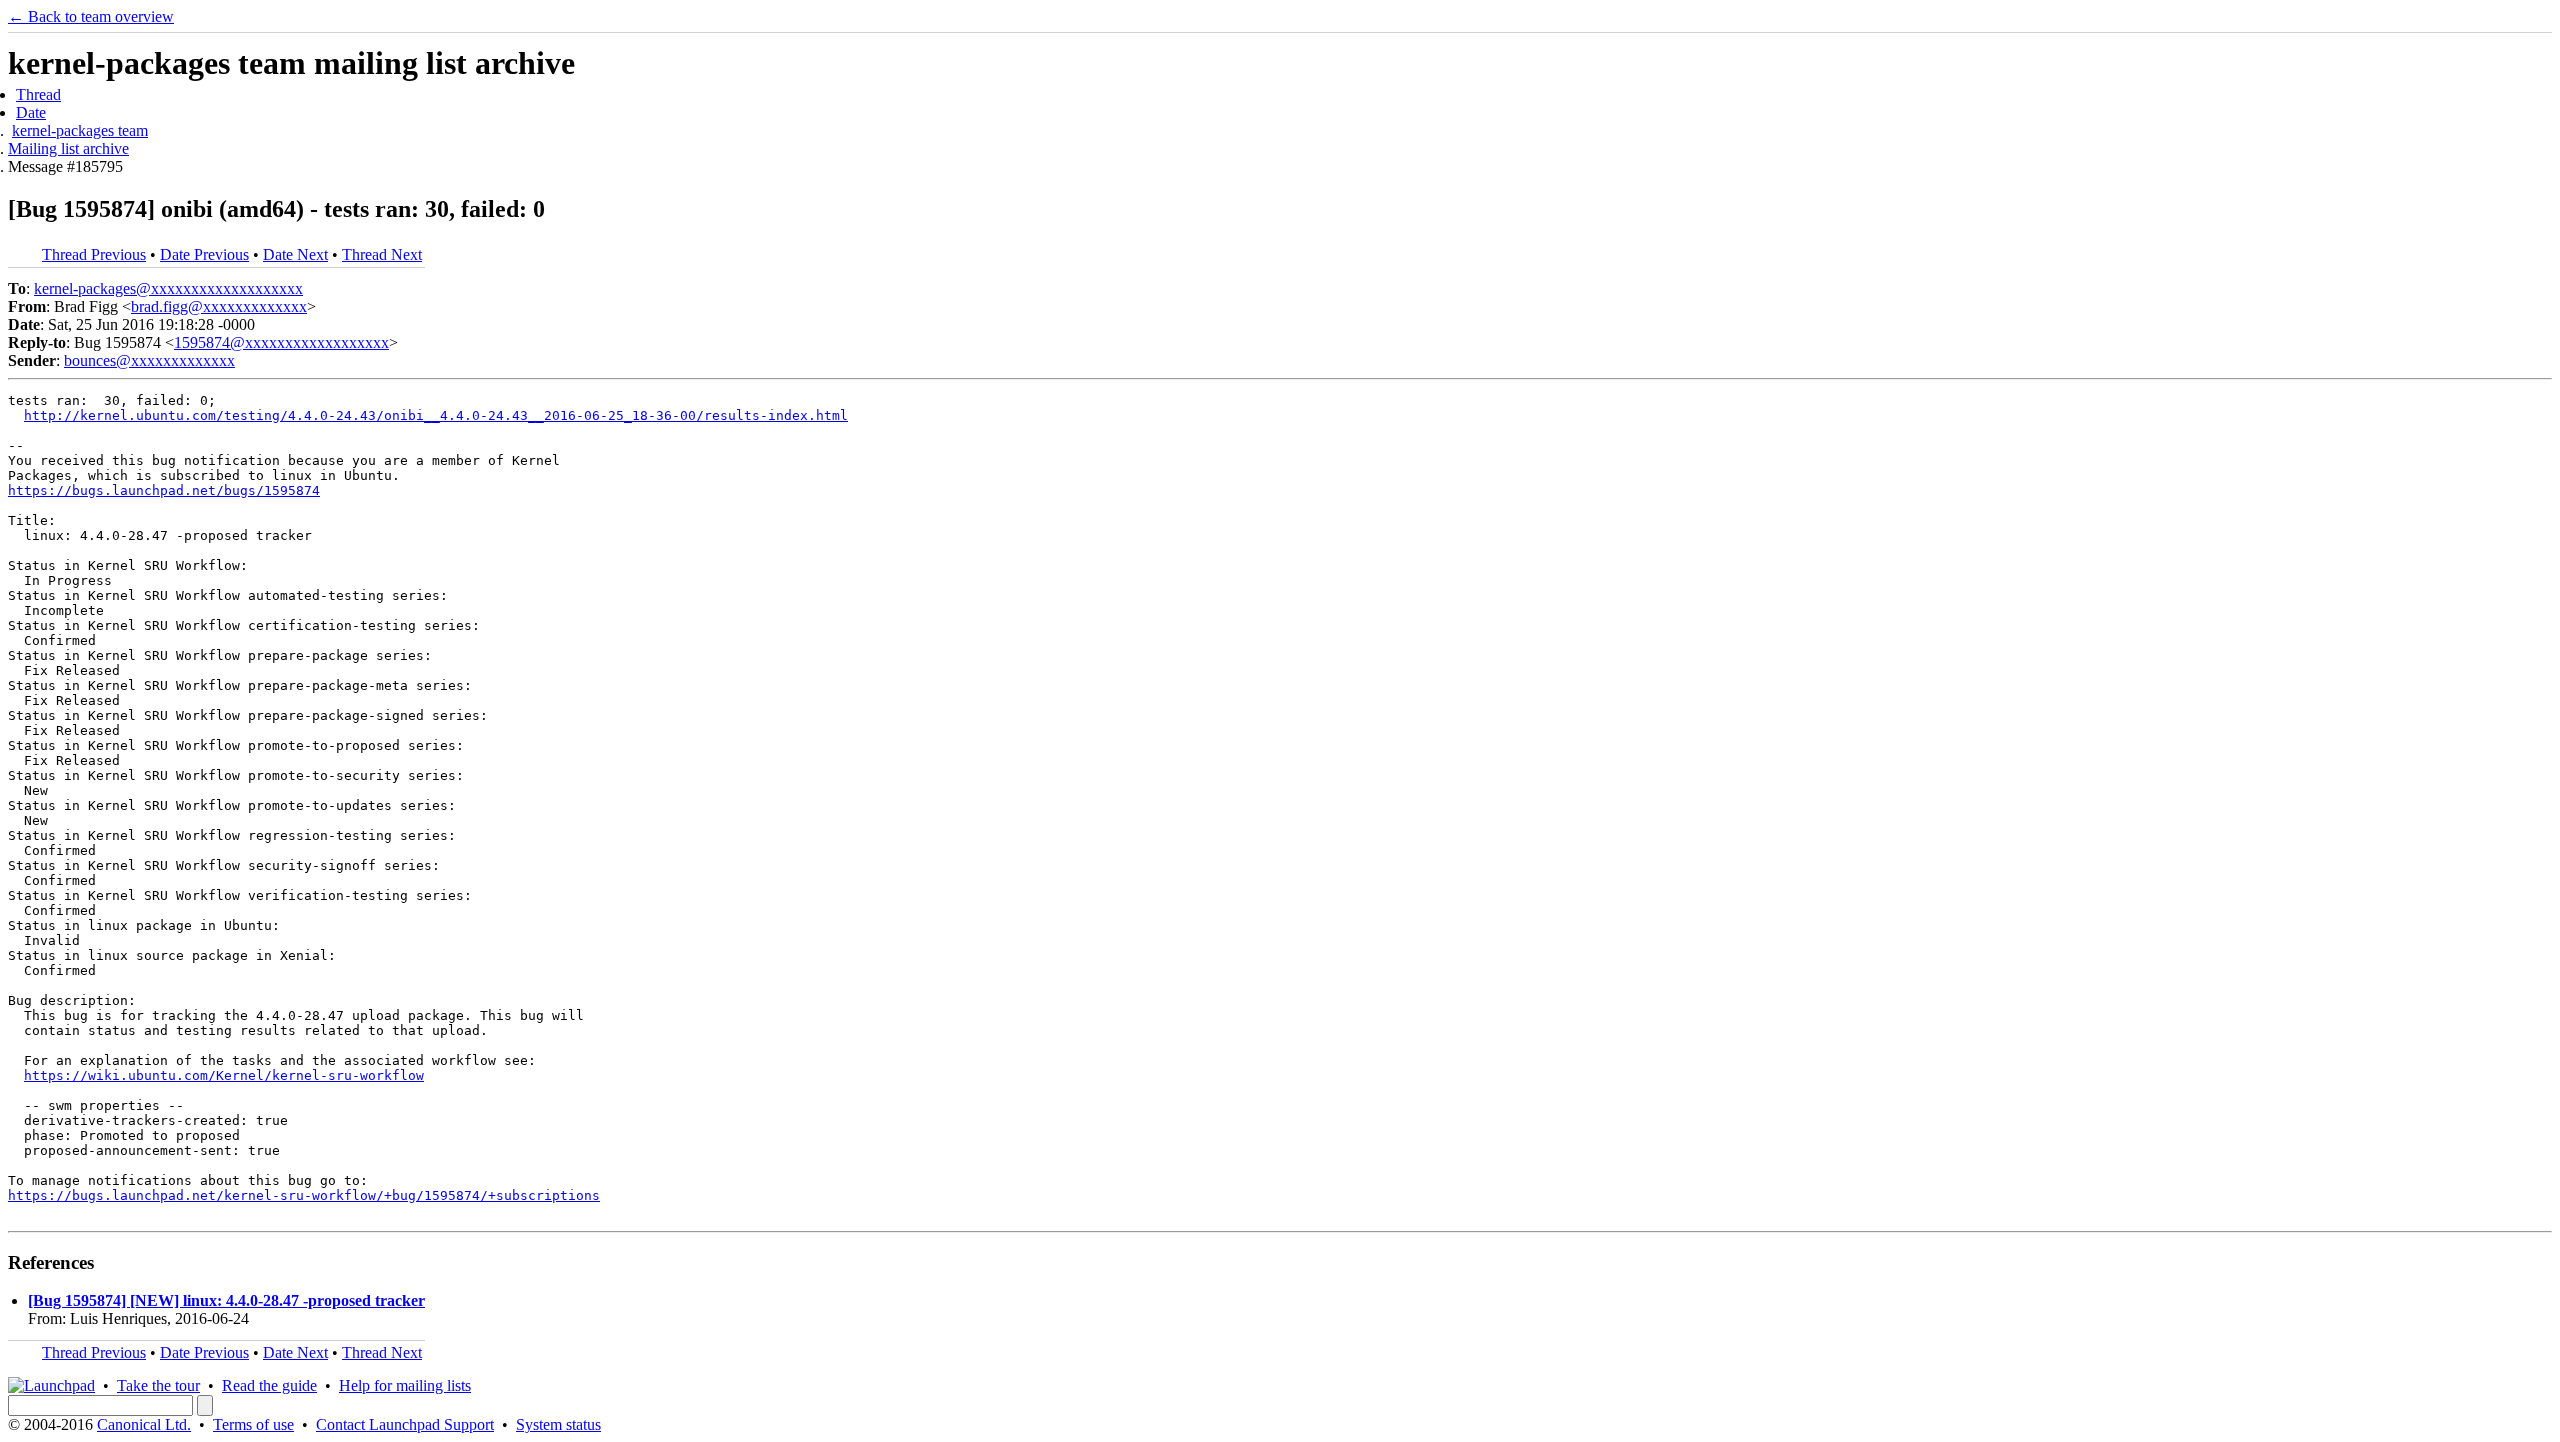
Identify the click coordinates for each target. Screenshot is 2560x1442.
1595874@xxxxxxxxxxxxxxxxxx (281, 342)
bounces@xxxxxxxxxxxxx (149, 360)
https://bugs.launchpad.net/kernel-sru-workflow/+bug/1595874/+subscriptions (304, 1195)
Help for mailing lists (405, 1385)
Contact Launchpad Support (405, 1424)
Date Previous (204, 254)
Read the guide (269, 1385)
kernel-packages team (80, 130)
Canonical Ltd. (144, 1424)
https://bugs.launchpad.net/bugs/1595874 (164, 490)
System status (558, 1424)
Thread (38, 94)
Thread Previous (94, 254)
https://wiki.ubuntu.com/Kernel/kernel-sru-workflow (224, 1075)
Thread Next (382, 254)
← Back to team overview (91, 16)
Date (31, 112)
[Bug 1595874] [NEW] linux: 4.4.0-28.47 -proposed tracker (226, 1300)
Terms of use (253, 1424)
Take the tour (158, 1385)
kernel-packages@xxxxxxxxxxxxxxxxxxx (168, 288)
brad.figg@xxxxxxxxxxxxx (219, 306)
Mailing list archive (68, 148)
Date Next (295, 254)
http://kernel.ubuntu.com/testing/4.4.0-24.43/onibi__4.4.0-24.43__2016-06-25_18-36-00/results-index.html (436, 415)
